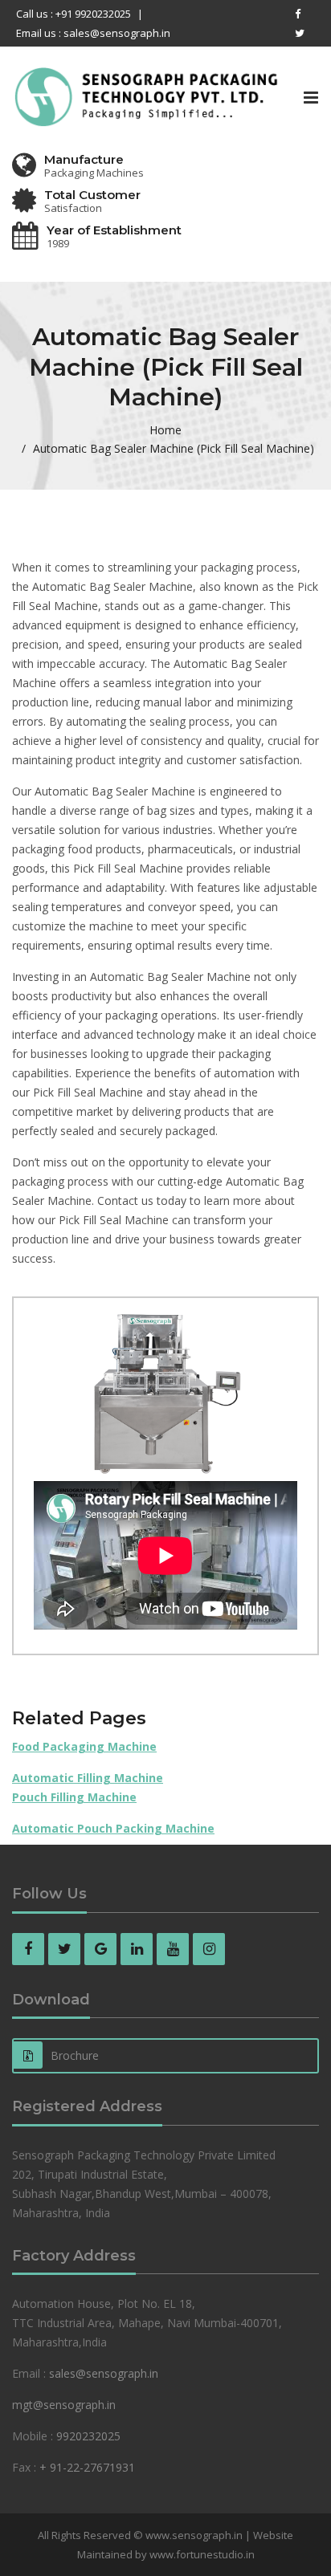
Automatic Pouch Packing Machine (113, 1828)
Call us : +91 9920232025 (74, 14)
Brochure (75, 2055)
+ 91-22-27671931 (87, 2467)
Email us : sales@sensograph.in (93, 33)
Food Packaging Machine (84, 1746)
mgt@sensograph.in (64, 2405)
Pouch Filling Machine (74, 1797)
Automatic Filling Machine (88, 1778)
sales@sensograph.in (104, 2373)
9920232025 (88, 2436)
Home (165, 430)
